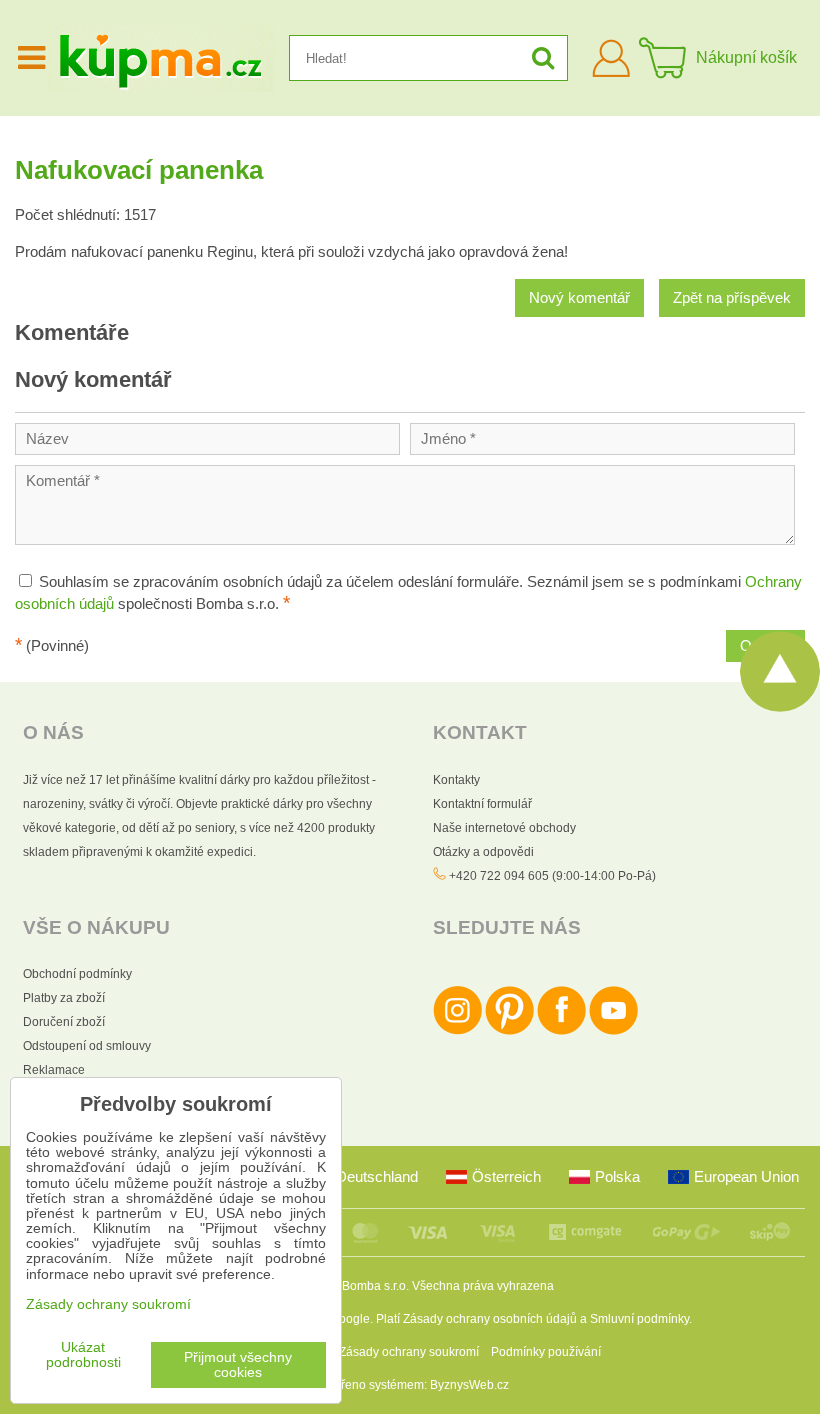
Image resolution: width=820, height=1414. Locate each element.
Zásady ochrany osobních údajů (490, 1319)
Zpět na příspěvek (732, 298)
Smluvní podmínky (639, 1319)
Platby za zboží (64, 998)
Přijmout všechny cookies (238, 1365)
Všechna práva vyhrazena (483, 1286)
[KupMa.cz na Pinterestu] (509, 1031)
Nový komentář (579, 298)
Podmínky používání (546, 1352)
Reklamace (54, 1070)
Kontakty (456, 780)
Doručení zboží (64, 1022)
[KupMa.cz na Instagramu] (457, 1031)
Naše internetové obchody (504, 828)
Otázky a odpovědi (483, 852)
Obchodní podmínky (77, 974)
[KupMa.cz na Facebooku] (561, 1031)
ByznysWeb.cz (469, 1385)
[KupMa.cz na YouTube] (613, 1031)
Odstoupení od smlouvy (87, 1046)
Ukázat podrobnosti (83, 1355)
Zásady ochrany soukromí (409, 1352)
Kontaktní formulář (482, 804)
